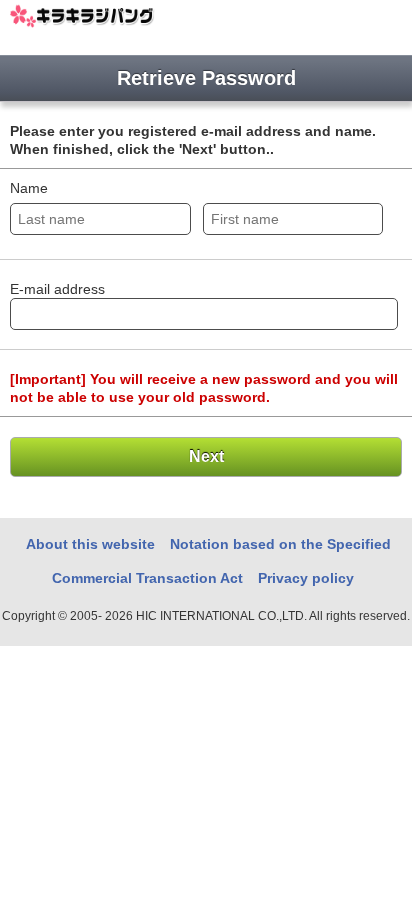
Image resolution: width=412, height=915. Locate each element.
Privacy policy (306, 578)
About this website (90, 544)
